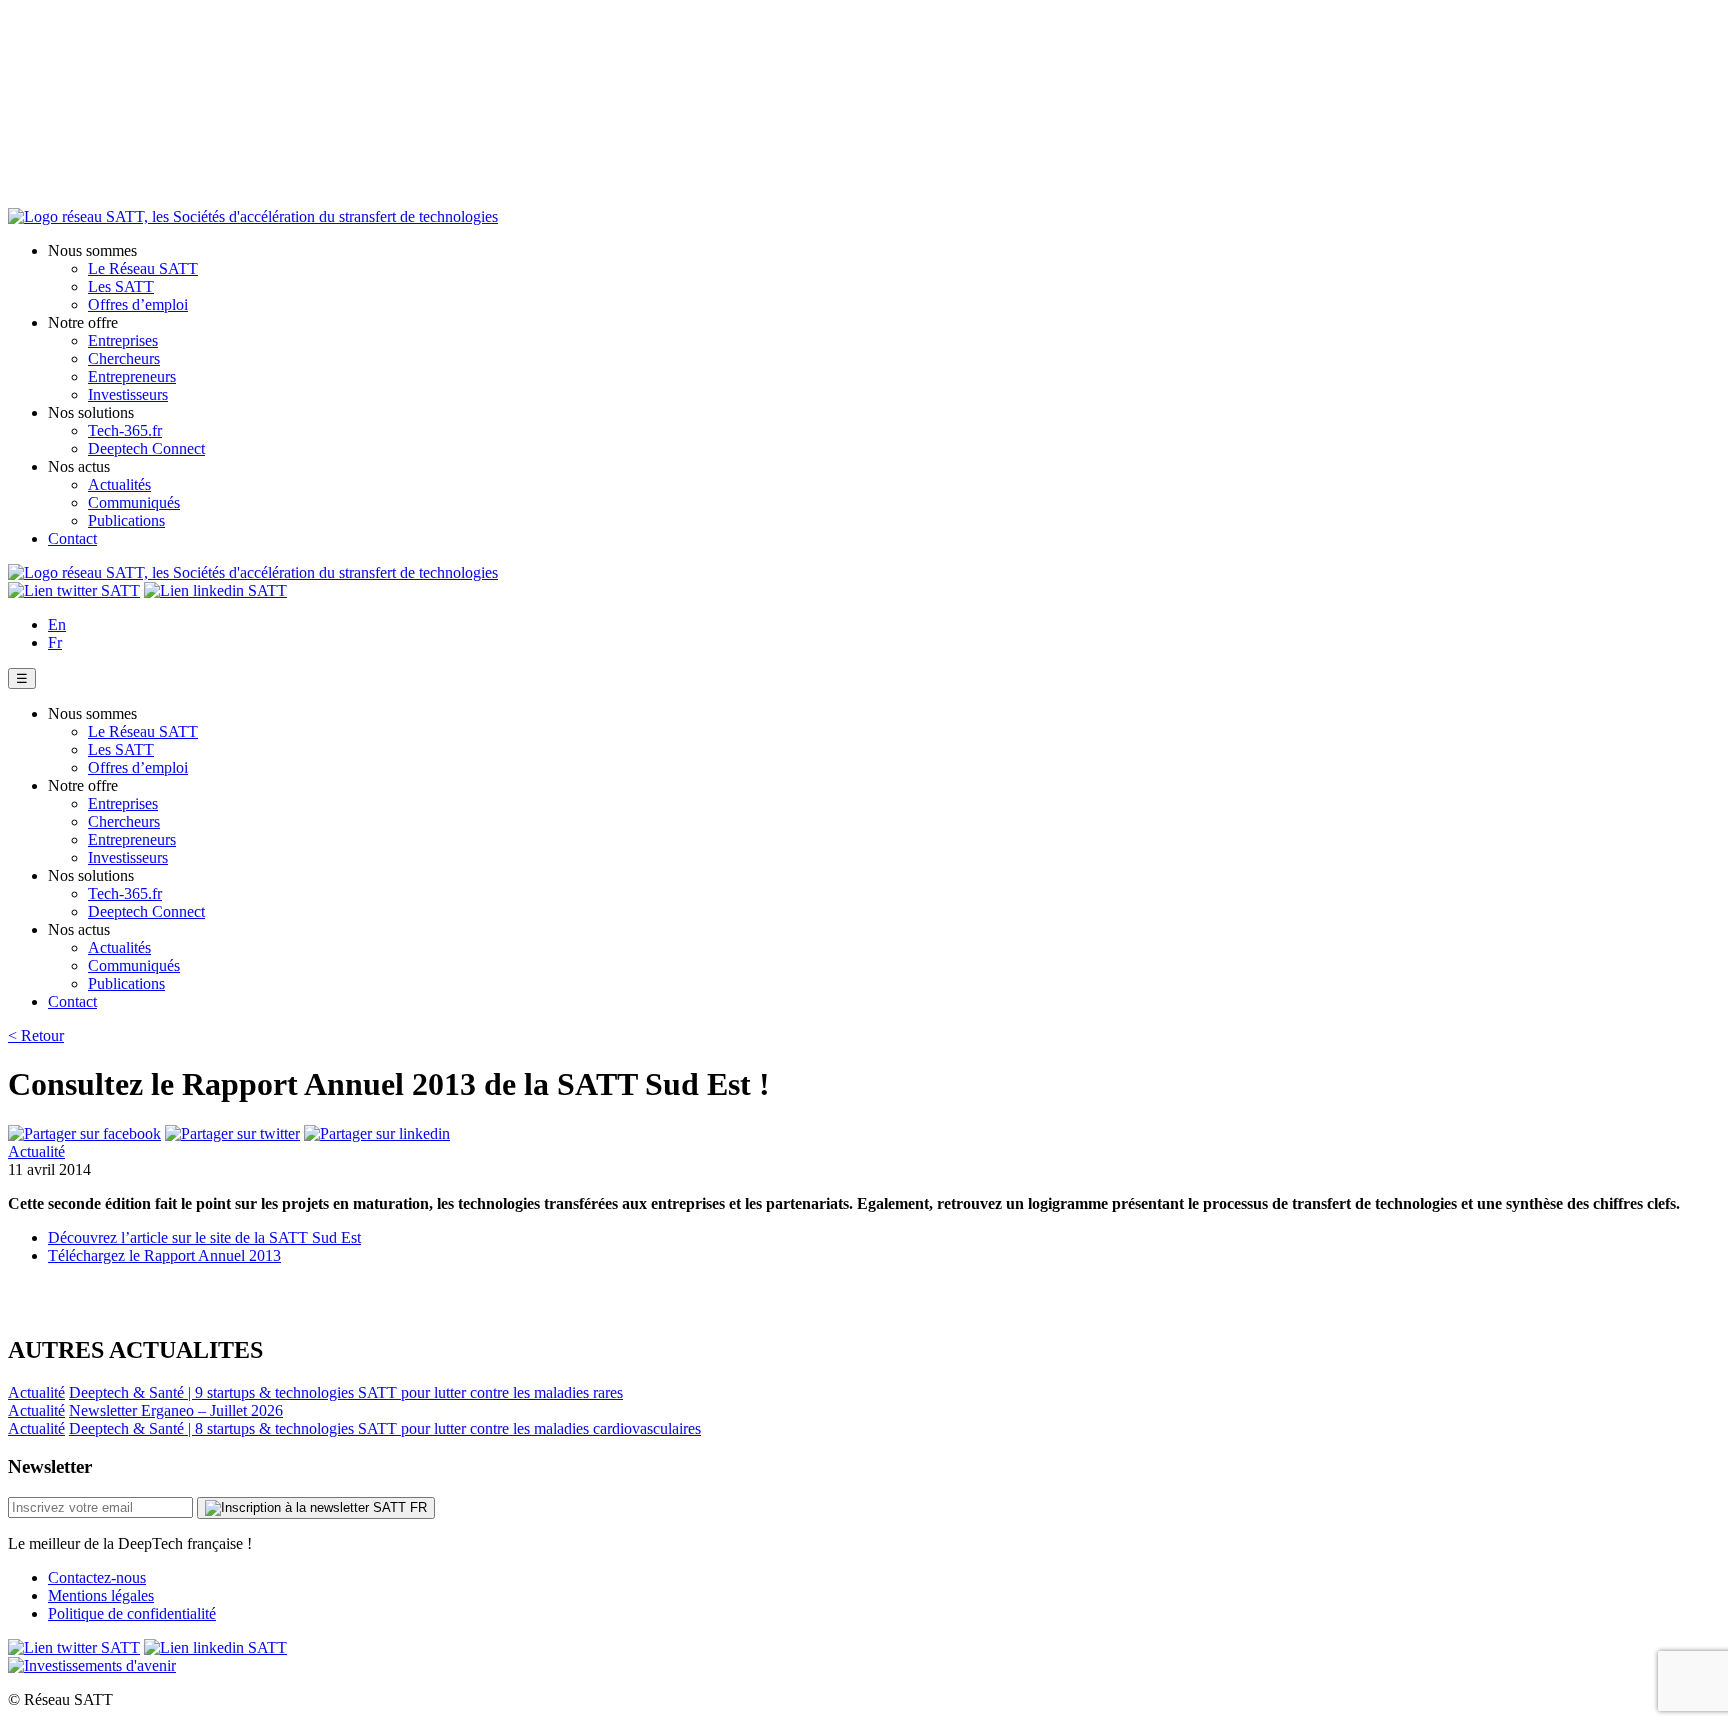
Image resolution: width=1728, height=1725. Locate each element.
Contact (72, 538)
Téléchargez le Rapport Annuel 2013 (164, 1255)
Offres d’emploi (138, 304)
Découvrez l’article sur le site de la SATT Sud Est (204, 1237)
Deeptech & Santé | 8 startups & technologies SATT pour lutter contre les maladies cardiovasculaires (385, 1428)
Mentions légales (101, 1595)
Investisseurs (128, 394)
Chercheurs (124, 358)
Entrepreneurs (132, 376)
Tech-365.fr (125, 430)
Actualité (36, 1151)
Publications (126, 520)
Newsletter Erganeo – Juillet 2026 (176, 1410)
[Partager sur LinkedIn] (377, 1133)
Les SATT (121, 286)
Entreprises (123, 340)
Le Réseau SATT (143, 268)
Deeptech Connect (146, 448)
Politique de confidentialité (132, 1613)
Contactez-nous (97, 1577)
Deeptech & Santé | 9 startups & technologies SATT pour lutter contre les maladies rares (346, 1392)
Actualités (119, 484)
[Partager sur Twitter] (232, 1133)
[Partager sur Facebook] (84, 1133)
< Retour (36, 1035)
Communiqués (134, 502)
